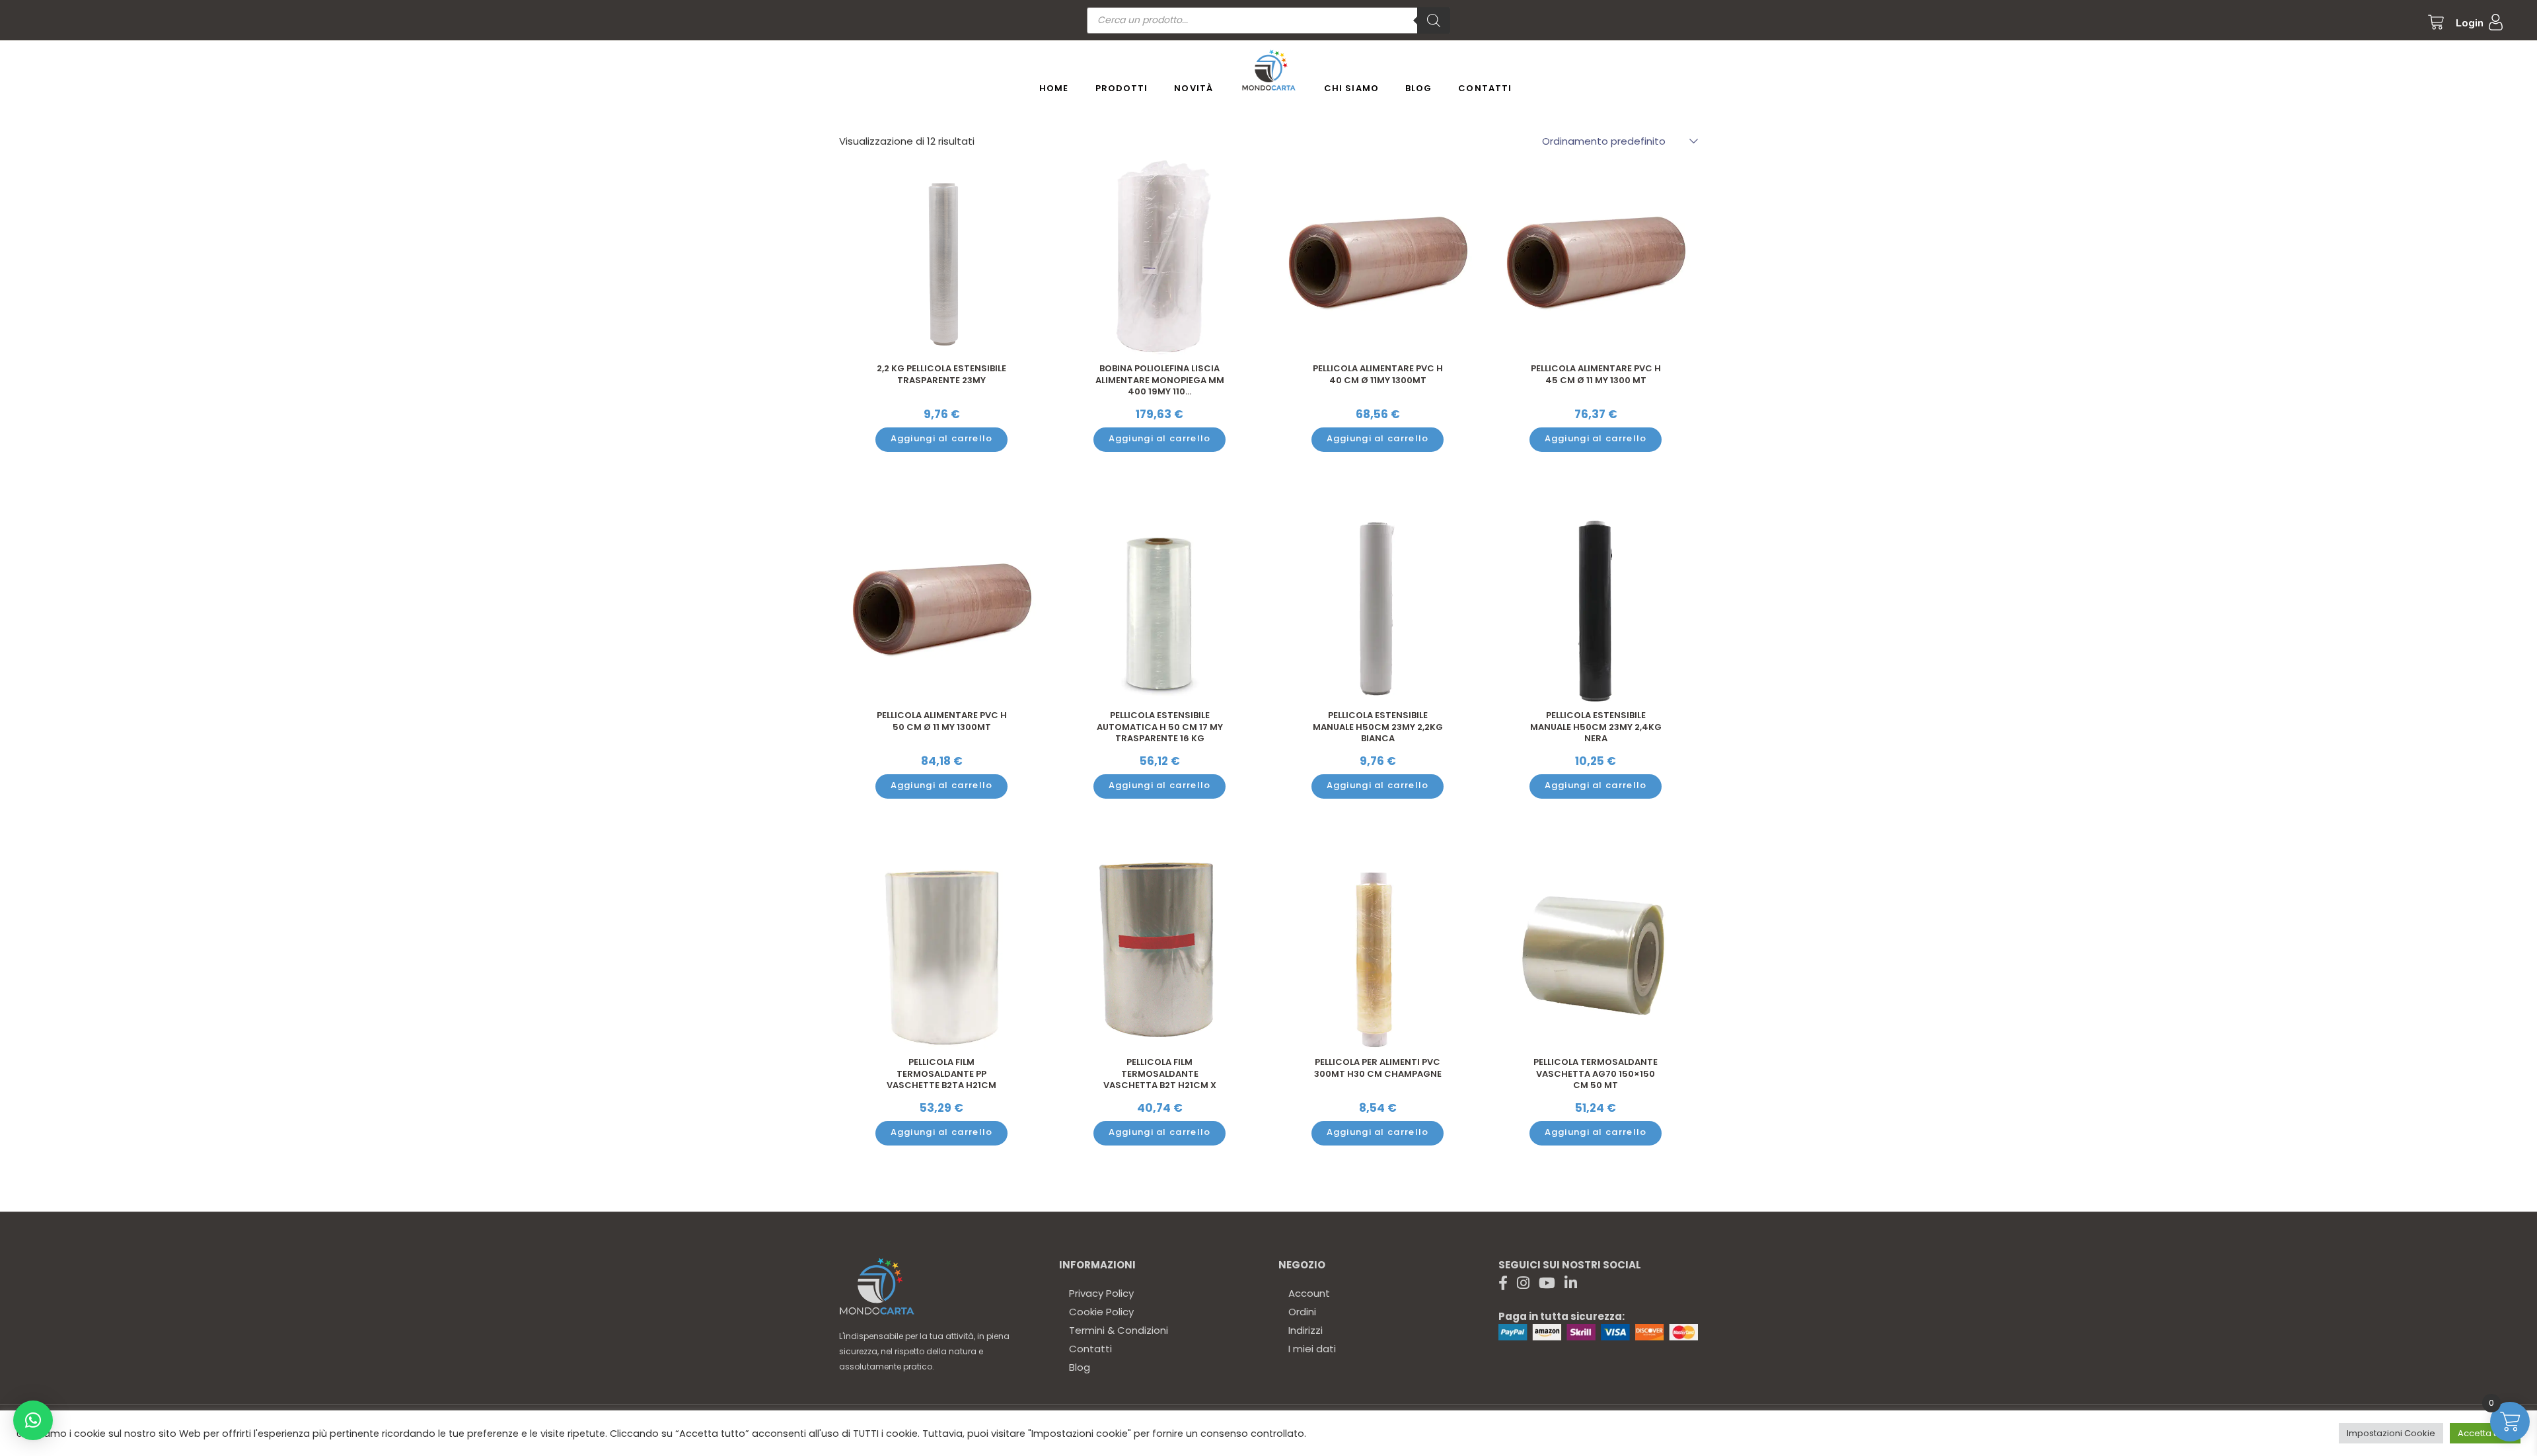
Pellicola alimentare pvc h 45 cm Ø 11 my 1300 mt (1596, 374)
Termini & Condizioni (1119, 1330)
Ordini (1302, 1312)
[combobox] (1613, 141)
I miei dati (1312, 1349)
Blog (1080, 1367)
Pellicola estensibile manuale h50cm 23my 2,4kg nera (1596, 727)
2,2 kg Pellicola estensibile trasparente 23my (941, 374)
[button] (33, 1420)
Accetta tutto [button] (2485, 1433)
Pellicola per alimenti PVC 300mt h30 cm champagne (1378, 1068)
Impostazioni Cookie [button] (2391, 1433)
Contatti (1090, 1349)
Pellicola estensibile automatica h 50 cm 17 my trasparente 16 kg (1160, 727)
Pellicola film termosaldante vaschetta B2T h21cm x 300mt (1160, 1079)
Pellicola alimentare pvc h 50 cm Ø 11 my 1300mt (942, 721)
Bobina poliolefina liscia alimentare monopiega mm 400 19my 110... (1160, 380)
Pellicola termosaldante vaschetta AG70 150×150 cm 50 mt (1596, 1074)
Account (1309, 1293)
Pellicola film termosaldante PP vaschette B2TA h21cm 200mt (941, 1079)
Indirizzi (1305, 1330)
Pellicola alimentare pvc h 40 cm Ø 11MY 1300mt (1378, 374)
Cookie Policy (1101, 1312)
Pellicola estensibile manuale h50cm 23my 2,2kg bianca (1378, 727)
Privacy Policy (1101, 1293)
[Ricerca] (1434, 20)
